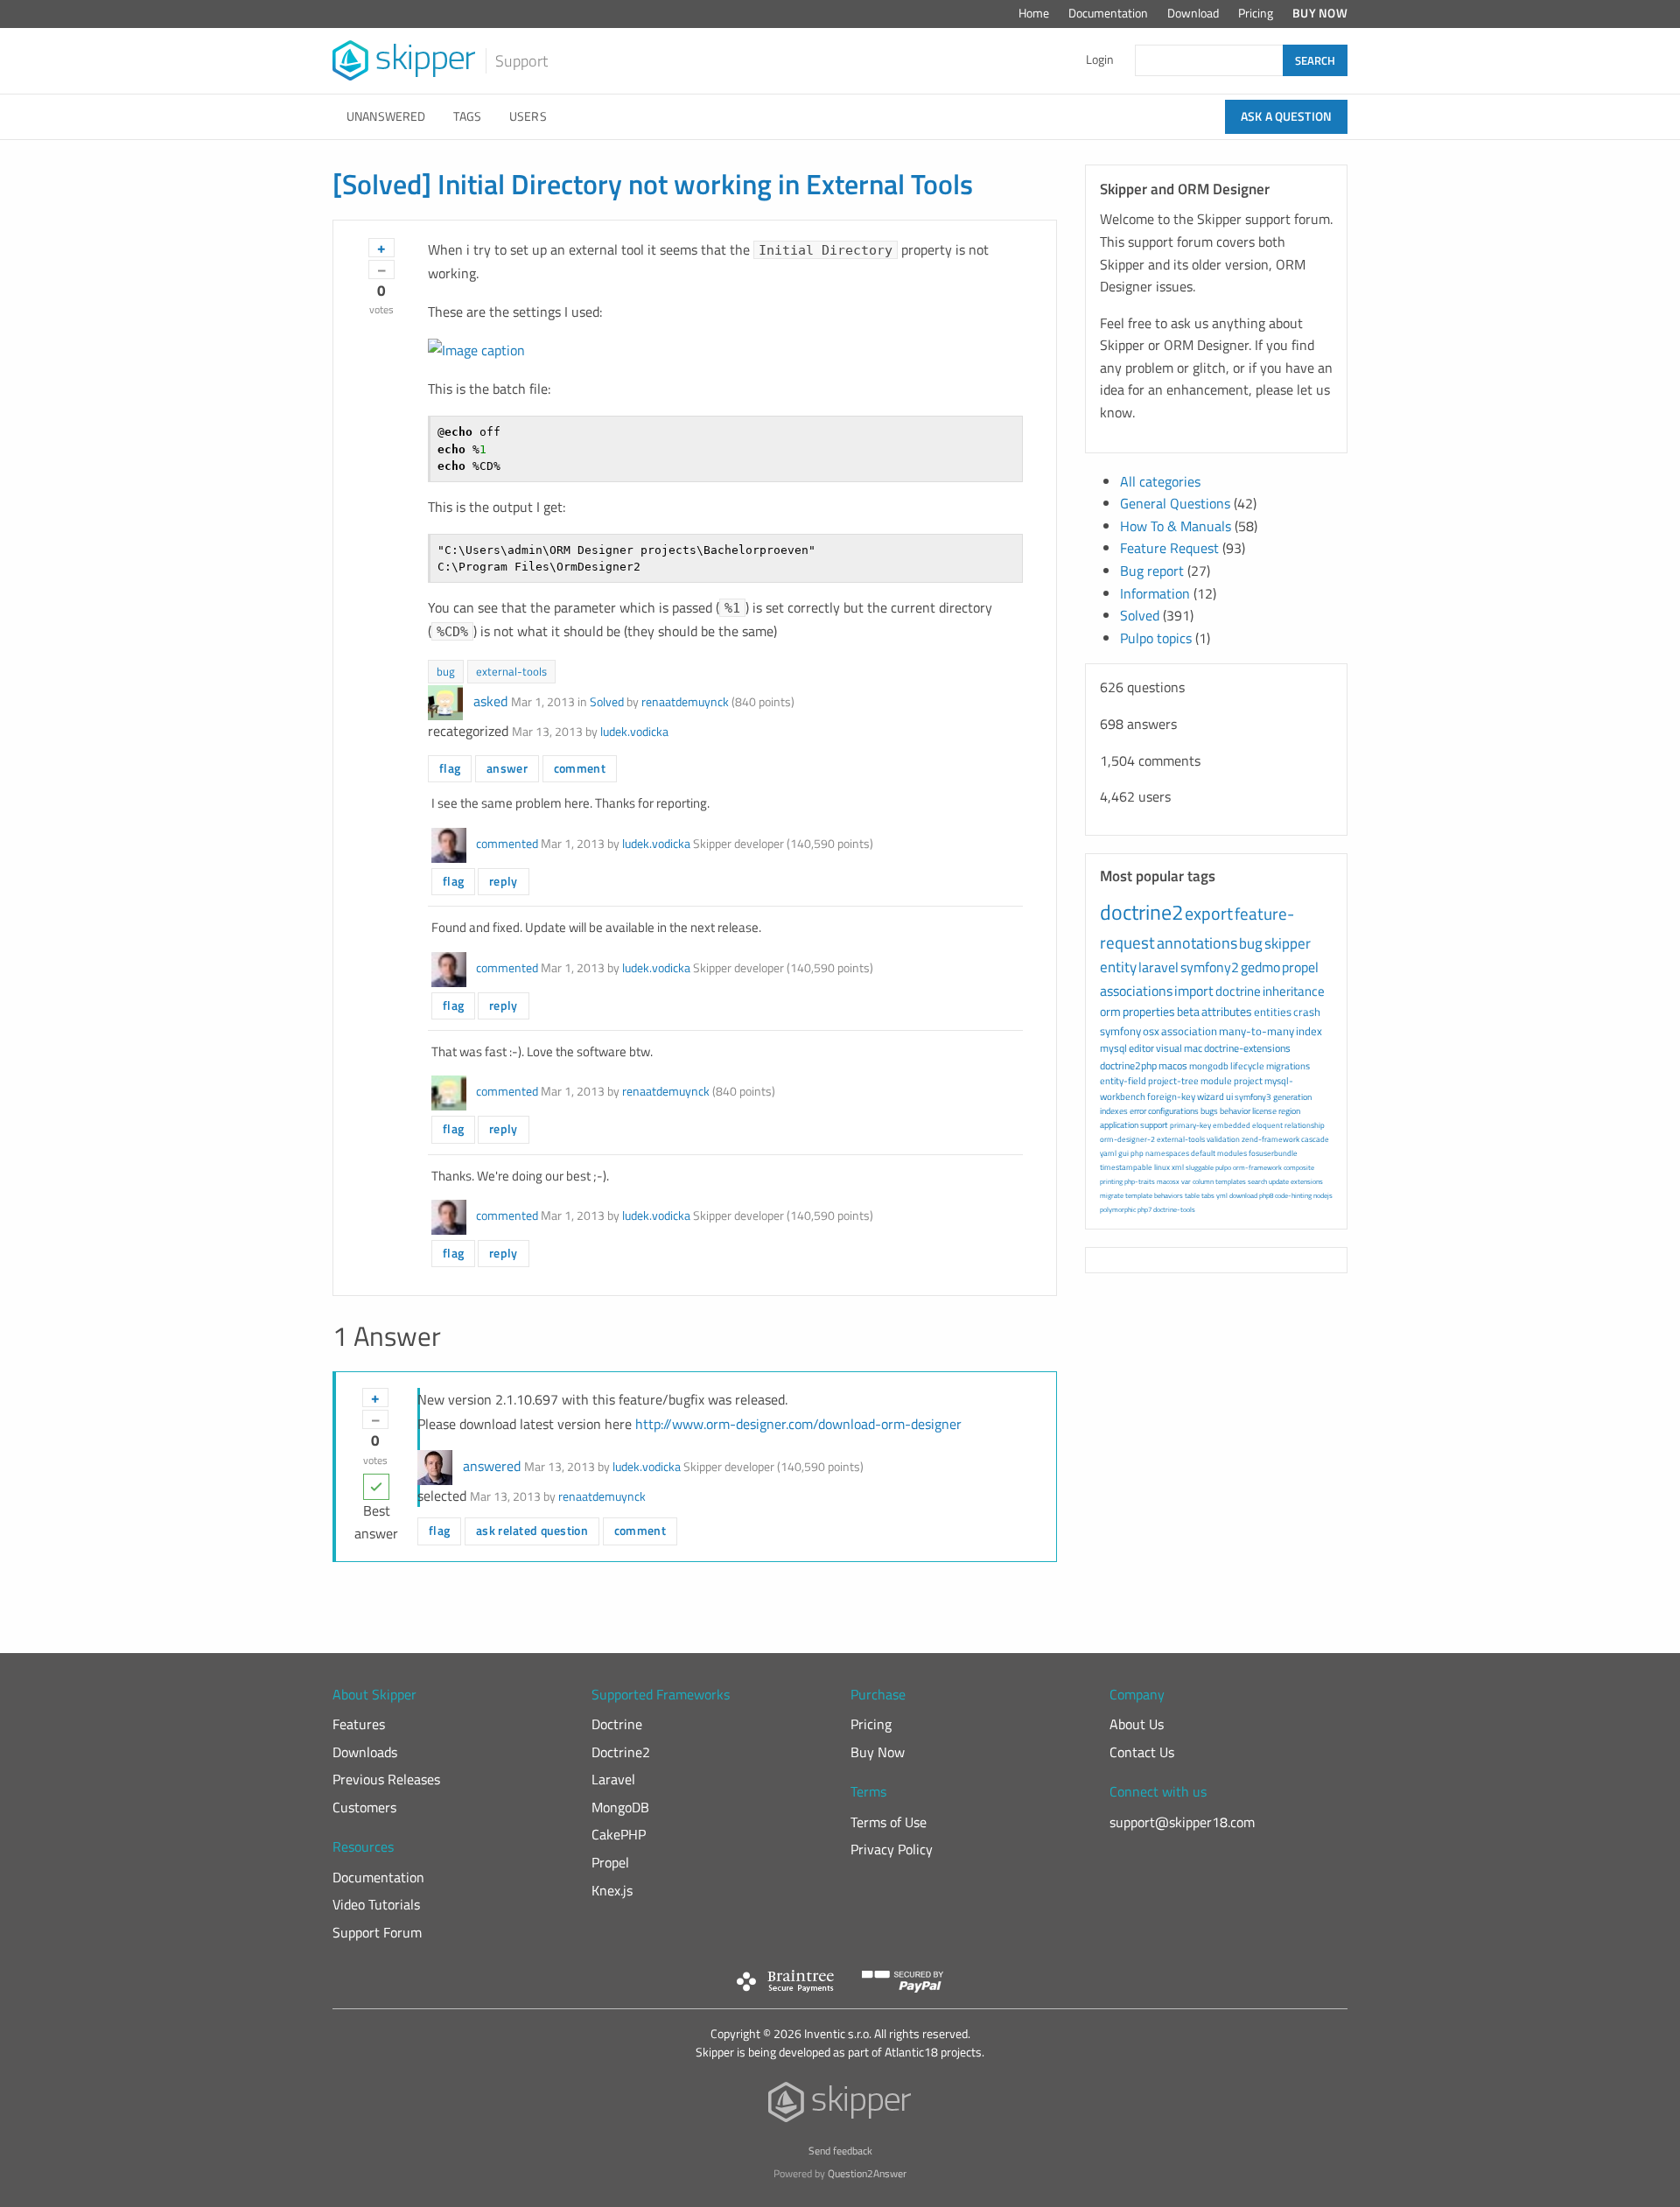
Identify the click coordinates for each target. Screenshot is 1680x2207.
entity (1118, 967)
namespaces (1167, 1153)
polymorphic (1118, 1209)
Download (1193, 13)
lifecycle (1247, 1066)
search (1257, 1181)
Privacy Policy (892, 1849)
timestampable (1126, 1167)
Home (1034, 13)
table (1192, 1195)
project (1248, 1081)
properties (1149, 1011)
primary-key (1190, 1125)
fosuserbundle (1273, 1153)
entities (1273, 1012)
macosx (1168, 1181)
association (1189, 1031)
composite (1299, 1167)
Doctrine (617, 1724)
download (1243, 1195)
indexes (1114, 1111)
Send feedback (840, 2151)
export (1209, 913)
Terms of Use (889, 1822)
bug (446, 671)
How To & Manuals (1176, 526)
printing (1111, 1181)
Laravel (613, 1779)
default (1203, 1153)
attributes (1227, 1011)
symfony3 (1253, 1097)
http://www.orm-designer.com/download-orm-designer (798, 1424)
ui (1229, 1096)
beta (1188, 1011)
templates (1231, 1181)
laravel (1158, 967)
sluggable (1200, 1167)
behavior (1235, 1111)
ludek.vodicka (634, 732)
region (1289, 1111)
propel (1300, 967)
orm (1110, 1011)
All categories (1160, 481)
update (1279, 1181)
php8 (1266, 1195)
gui (1123, 1153)
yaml (1108, 1153)
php (1137, 1153)
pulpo (1223, 1167)
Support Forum (377, 1932)
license (1264, 1111)
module (1216, 1081)
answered (492, 1466)
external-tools (511, 671)
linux (1162, 1167)
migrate (1112, 1195)
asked (490, 701)
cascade (1315, 1139)
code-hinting (1293, 1195)
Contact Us (1142, 1752)
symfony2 (1210, 967)
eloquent (1267, 1125)
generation (1292, 1097)
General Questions (1175, 503)
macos (1173, 1065)
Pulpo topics (1156, 638)
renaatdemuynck (685, 702)
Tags (467, 116)
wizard (1211, 1096)
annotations (1197, 943)
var (1186, 1181)
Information (1155, 593)
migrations (1288, 1066)
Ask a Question (1286, 116)
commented (507, 844)
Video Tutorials (376, 1904)
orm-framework (1257, 1167)
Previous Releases (386, 1779)
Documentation (1108, 13)
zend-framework (1270, 1139)
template (1139, 1195)
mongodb (1209, 1066)
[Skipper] (840, 2106)
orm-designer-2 (1127, 1139)
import (1194, 991)
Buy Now (1320, 13)
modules (1232, 1153)
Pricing (1256, 13)
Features (359, 1724)
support (1154, 1125)
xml (1178, 1167)
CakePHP (619, 1834)
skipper (1288, 943)
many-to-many (1256, 1031)
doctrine (1238, 991)
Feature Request (1169, 548)
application (1119, 1125)
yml (1222, 1195)
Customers (364, 1807)
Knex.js (612, 1890)
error (1138, 1111)
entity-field (1123, 1081)
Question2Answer (867, 2173)
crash (1307, 1012)
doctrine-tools (1174, 1209)
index (1309, 1031)
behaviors (1169, 1195)
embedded (1232, 1125)
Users (528, 116)
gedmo (1260, 967)
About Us (1137, 1724)
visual (1169, 1048)
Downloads (365, 1752)
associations (1136, 991)
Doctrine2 (621, 1752)
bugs (1209, 1111)
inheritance (1294, 991)
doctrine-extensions (1247, 1048)
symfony (1120, 1031)
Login (1100, 60)
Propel (610, 1862)
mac (1193, 1048)
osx (1151, 1031)
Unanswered (386, 116)
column (1203, 1181)
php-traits (1140, 1181)
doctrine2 (1141, 912)
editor (1141, 1048)
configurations (1173, 1111)
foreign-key (1171, 1096)
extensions (1307, 1181)
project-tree (1173, 1081)
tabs (1208, 1195)
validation (1223, 1139)
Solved (607, 702)
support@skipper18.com (1182, 1822)
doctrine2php (1128, 1065)
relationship (1305, 1125)
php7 (1144, 1209)
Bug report (1152, 571)
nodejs (1323, 1195)
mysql (1113, 1048)
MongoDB (620, 1807)
